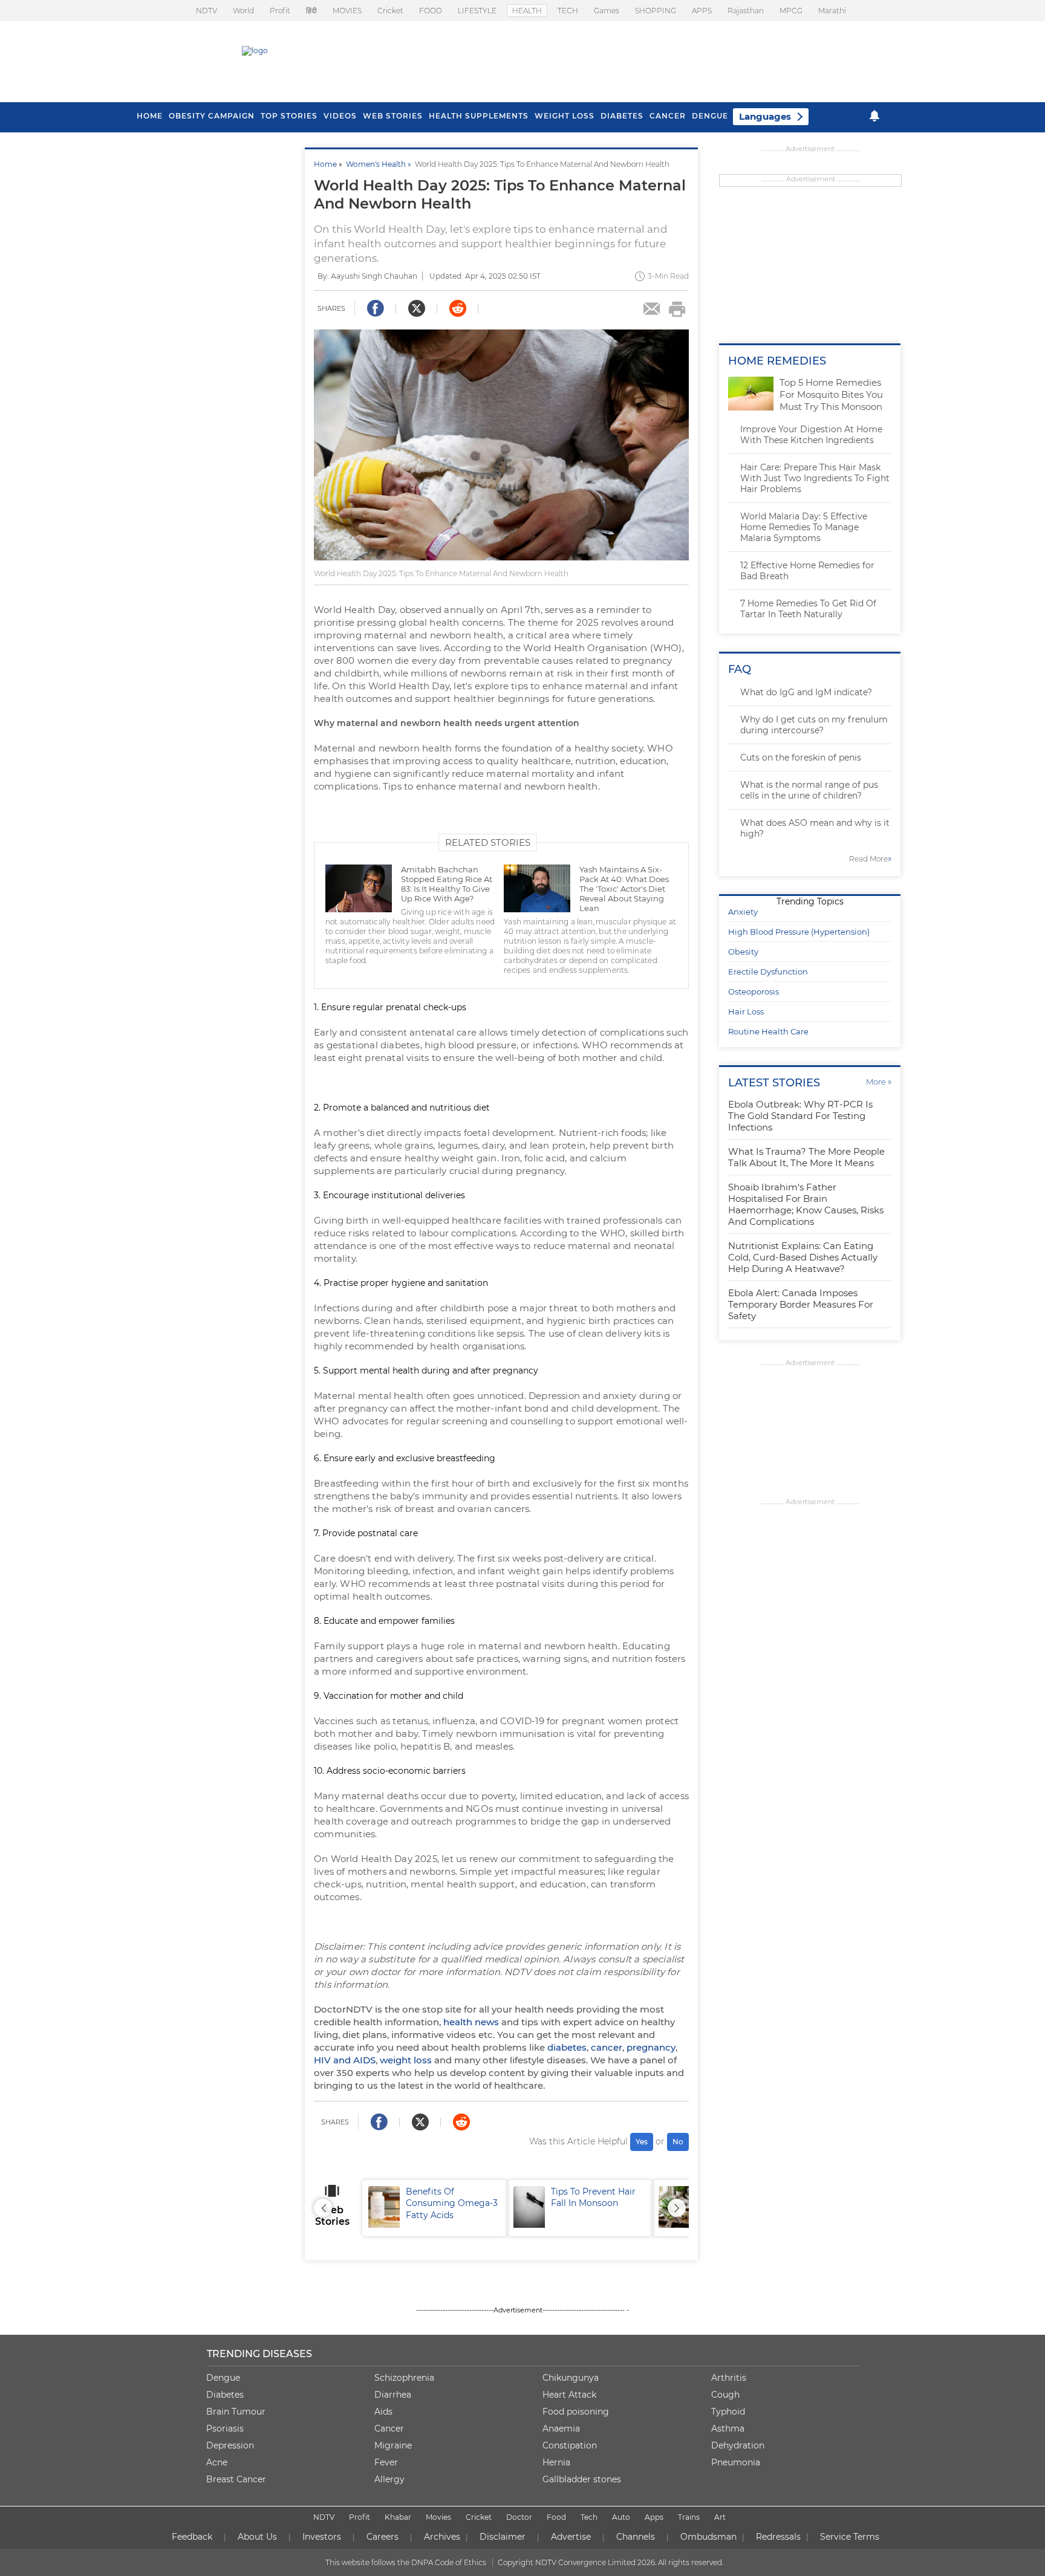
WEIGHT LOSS (565, 116)
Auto (621, 2517)
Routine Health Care (768, 1031)
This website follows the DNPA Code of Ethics (406, 2562)
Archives (442, 2537)
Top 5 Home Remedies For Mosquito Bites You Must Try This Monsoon (831, 394)
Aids (383, 2412)
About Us (257, 2537)
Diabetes (225, 2395)
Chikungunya (571, 2378)
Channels (636, 2537)
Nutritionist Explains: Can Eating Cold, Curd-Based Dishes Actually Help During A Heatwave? (803, 1257)
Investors (322, 2537)
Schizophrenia (404, 2378)
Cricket (390, 11)
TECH (568, 11)
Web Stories (393, 116)
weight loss (406, 2060)
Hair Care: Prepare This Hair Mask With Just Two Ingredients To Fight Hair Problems (815, 478)
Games (607, 11)
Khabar (398, 2517)
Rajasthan (746, 11)
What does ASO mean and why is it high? (815, 828)
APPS (702, 11)
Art (720, 2517)
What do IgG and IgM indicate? (806, 692)
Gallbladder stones (582, 2479)
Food (556, 2517)
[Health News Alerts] (874, 116)
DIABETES (622, 116)
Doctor (519, 2517)
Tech (589, 2517)
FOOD (431, 11)
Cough (725, 2395)
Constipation (570, 2445)
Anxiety (743, 912)
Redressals (778, 2537)
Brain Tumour (236, 2412)
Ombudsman (708, 2537)
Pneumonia (736, 2462)
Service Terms (850, 2537)
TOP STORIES (289, 116)
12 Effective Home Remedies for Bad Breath (807, 571)
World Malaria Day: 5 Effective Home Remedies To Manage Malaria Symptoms (804, 527)
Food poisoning (576, 2412)
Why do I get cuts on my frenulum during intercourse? (814, 725)
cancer (607, 2047)
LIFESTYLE (477, 11)
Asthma (728, 2428)
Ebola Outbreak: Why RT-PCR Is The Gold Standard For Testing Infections (800, 1116)
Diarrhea (393, 2395)
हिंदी (311, 11)
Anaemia (561, 2428)
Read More (870, 859)
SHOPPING (656, 11)
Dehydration (738, 2445)
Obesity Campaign (212, 116)
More (879, 1082)
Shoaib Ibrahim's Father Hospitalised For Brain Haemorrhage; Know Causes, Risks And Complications (806, 1204)
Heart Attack (569, 2395)
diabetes (567, 2047)
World (243, 11)
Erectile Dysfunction (768, 972)
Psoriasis (225, 2428)
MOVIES (347, 11)
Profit (280, 11)
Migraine (393, 2445)
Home (325, 164)
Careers (383, 2537)
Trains (689, 2517)
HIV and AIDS (345, 2060)
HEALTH (527, 11)
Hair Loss (746, 1011)
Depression (230, 2445)
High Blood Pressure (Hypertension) (799, 932)
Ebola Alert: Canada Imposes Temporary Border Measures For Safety (801, 1304)
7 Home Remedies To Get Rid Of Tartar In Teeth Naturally (808, 609)
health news (471, 2022)
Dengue (710, 116)
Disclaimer (503, 2537)
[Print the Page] (677, 309)
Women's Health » (380, 164)
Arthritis (729, 2378)
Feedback (192, 2537)
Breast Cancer (236, 2479)
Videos (340, 116)
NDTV (207, 11)
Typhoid (728, 2412)
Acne (217, 2462)
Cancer (668, 116)
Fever (386, 2462)
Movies (438, 2517)
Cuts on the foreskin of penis (801, 758)
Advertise (571, 2537)
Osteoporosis (754, 991)
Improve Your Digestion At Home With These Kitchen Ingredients (811, 435)
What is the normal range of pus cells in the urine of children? (809, 790)
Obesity (743, 952)
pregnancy (651, 2047)
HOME (150, 116)
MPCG (791, 11)
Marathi (832, 11)
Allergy (389, 2479)
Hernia (556, 2462)
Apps (654, 2517)
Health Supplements (479, 116)
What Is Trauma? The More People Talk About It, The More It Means (806, 1157)
